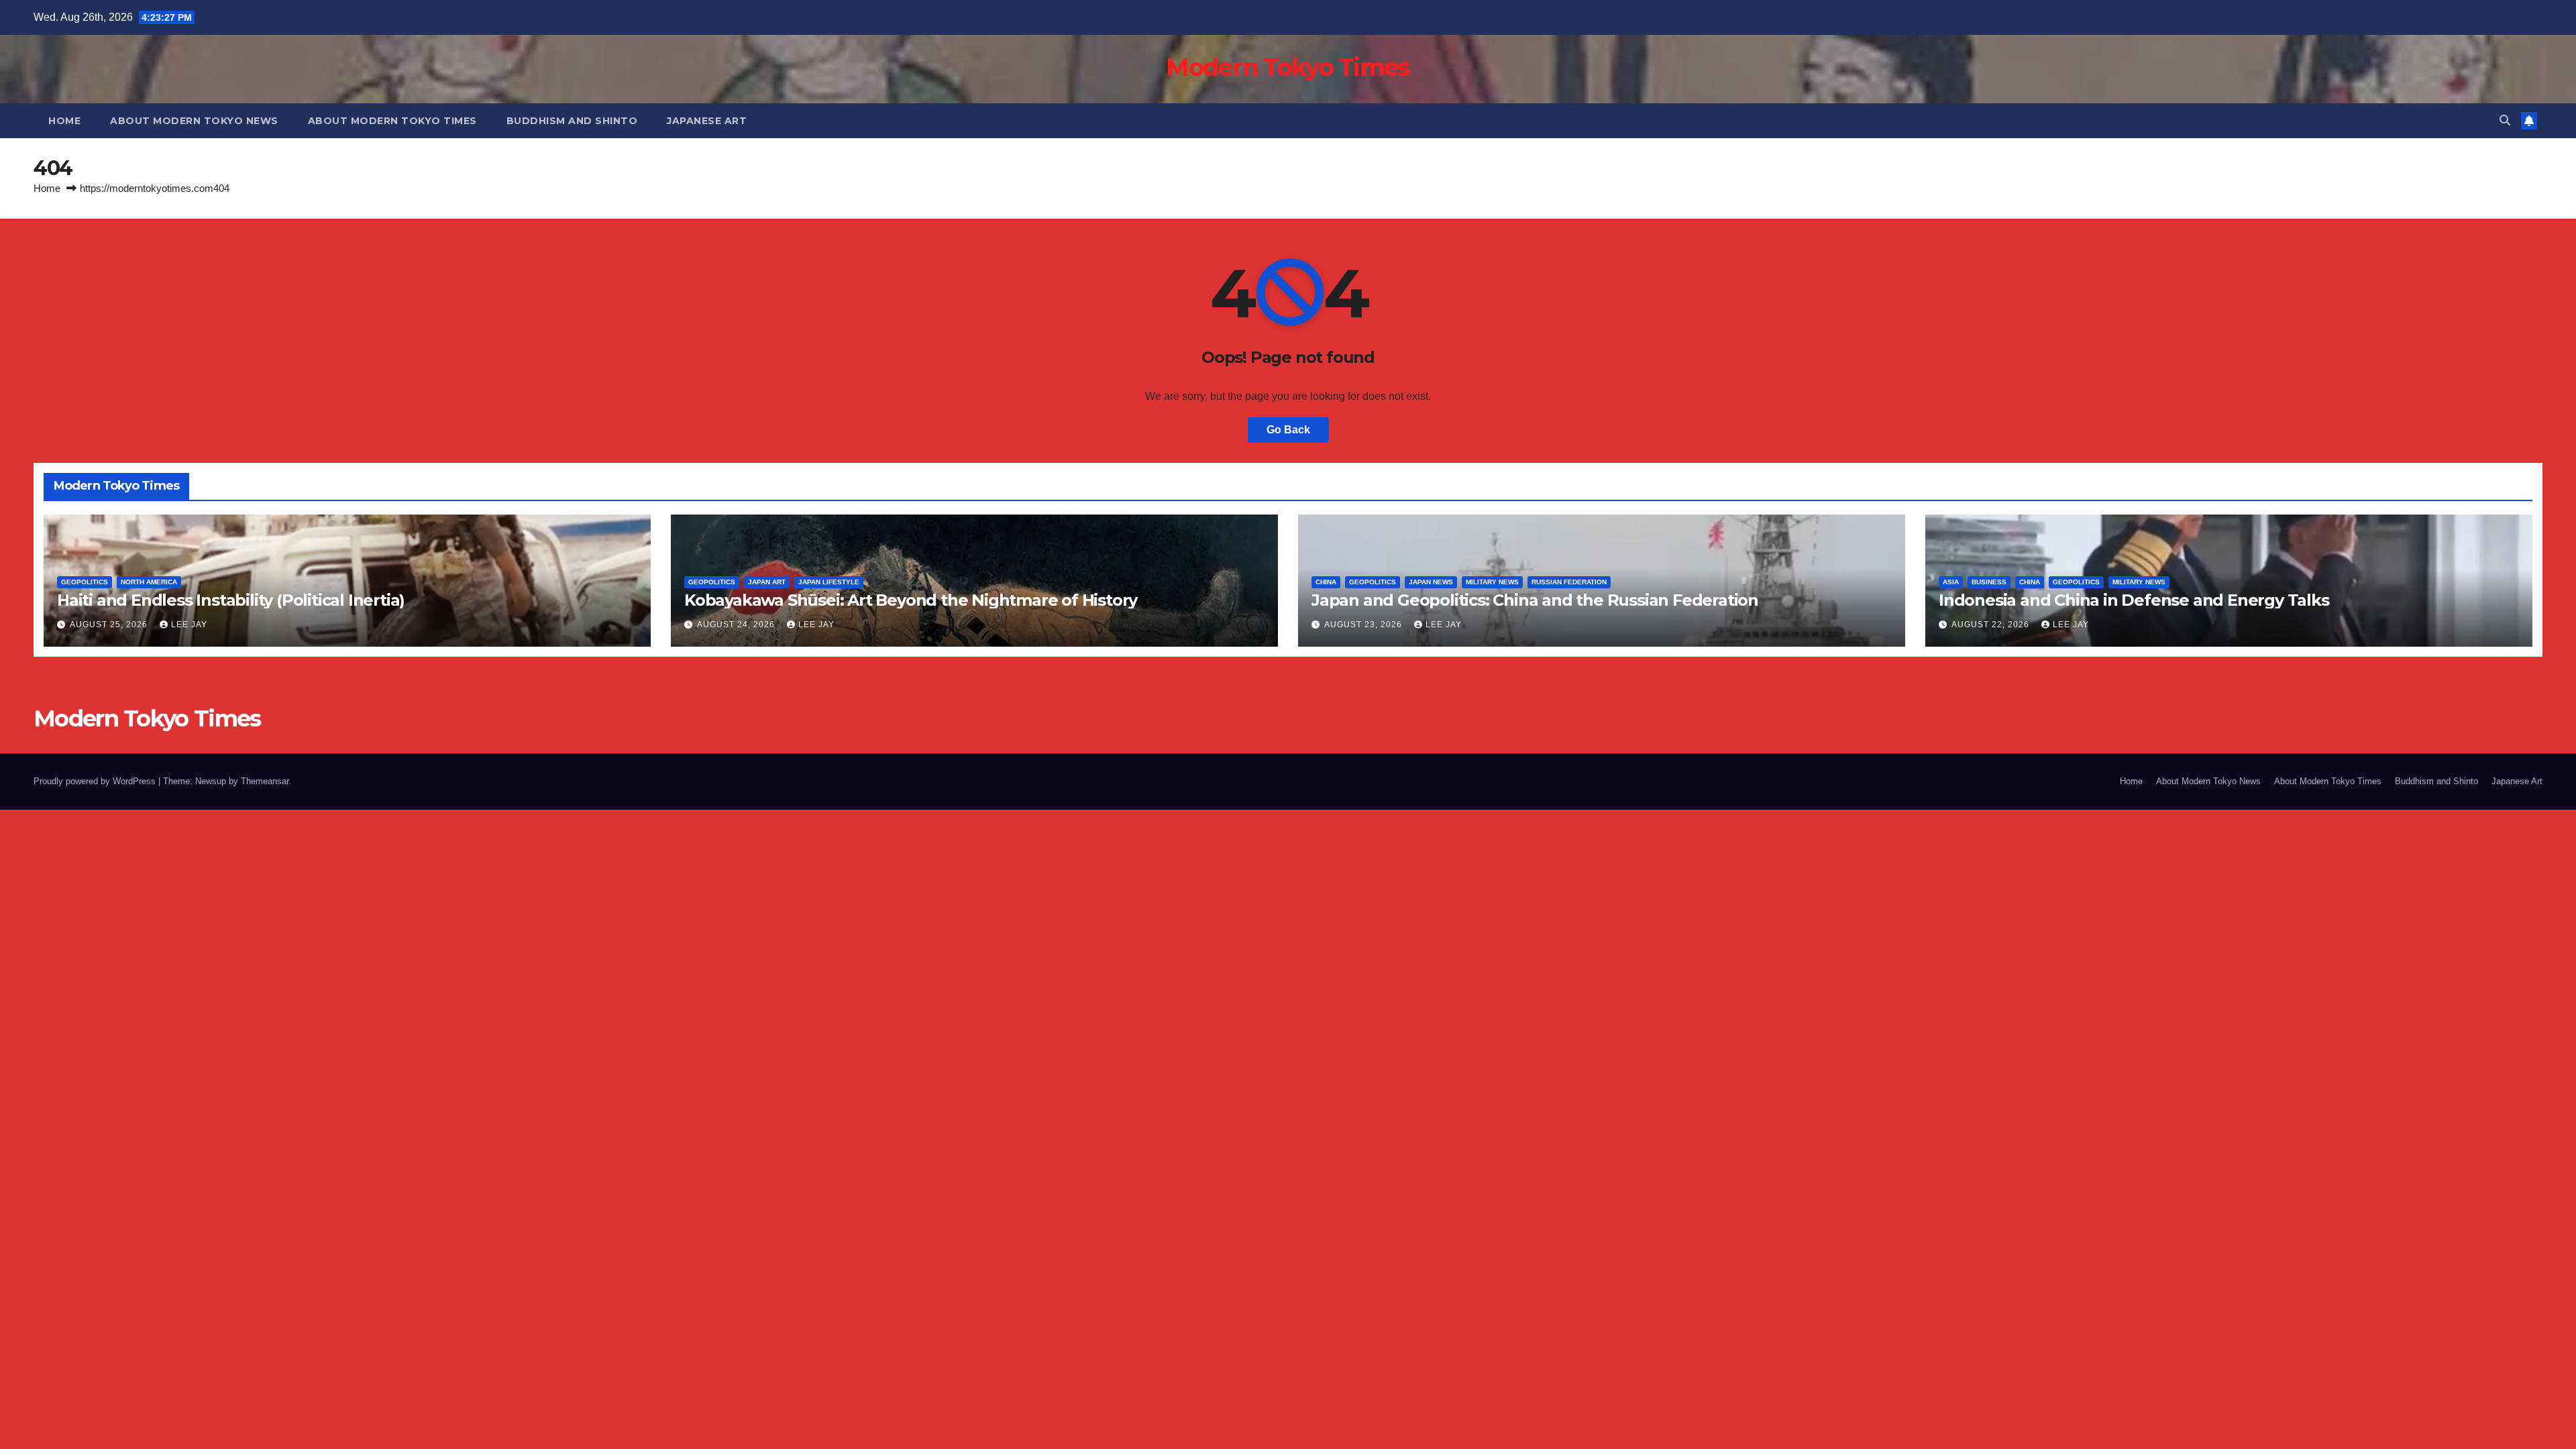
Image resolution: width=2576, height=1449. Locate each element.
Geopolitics (85, 582)
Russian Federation (1569, 582)
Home (64, 121)
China (1326, 582)
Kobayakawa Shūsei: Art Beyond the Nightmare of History (911, 600)
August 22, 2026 (1992, 625)
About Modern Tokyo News (194, 121)
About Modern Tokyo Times (392, 121)
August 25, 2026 (110, 625)
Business (1989, 582)
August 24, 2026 (737, 625)
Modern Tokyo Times (1288, 67)
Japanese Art (707, 121)
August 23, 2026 (1364, 625)
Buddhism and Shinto (572, 121)
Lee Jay (189, 625)
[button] (2505, 120)
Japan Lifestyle (829, 582)
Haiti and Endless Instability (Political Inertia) (231, 600)
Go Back (1288, 430)
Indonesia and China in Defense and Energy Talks (2134, 600)
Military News (1492, 582)
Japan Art (767, 582)
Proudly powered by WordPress (96, 781)
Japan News (1431, 582)
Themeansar (265, 781)
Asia (1951, 582)
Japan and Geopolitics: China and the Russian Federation (1535, 600)
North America (149, 582)
